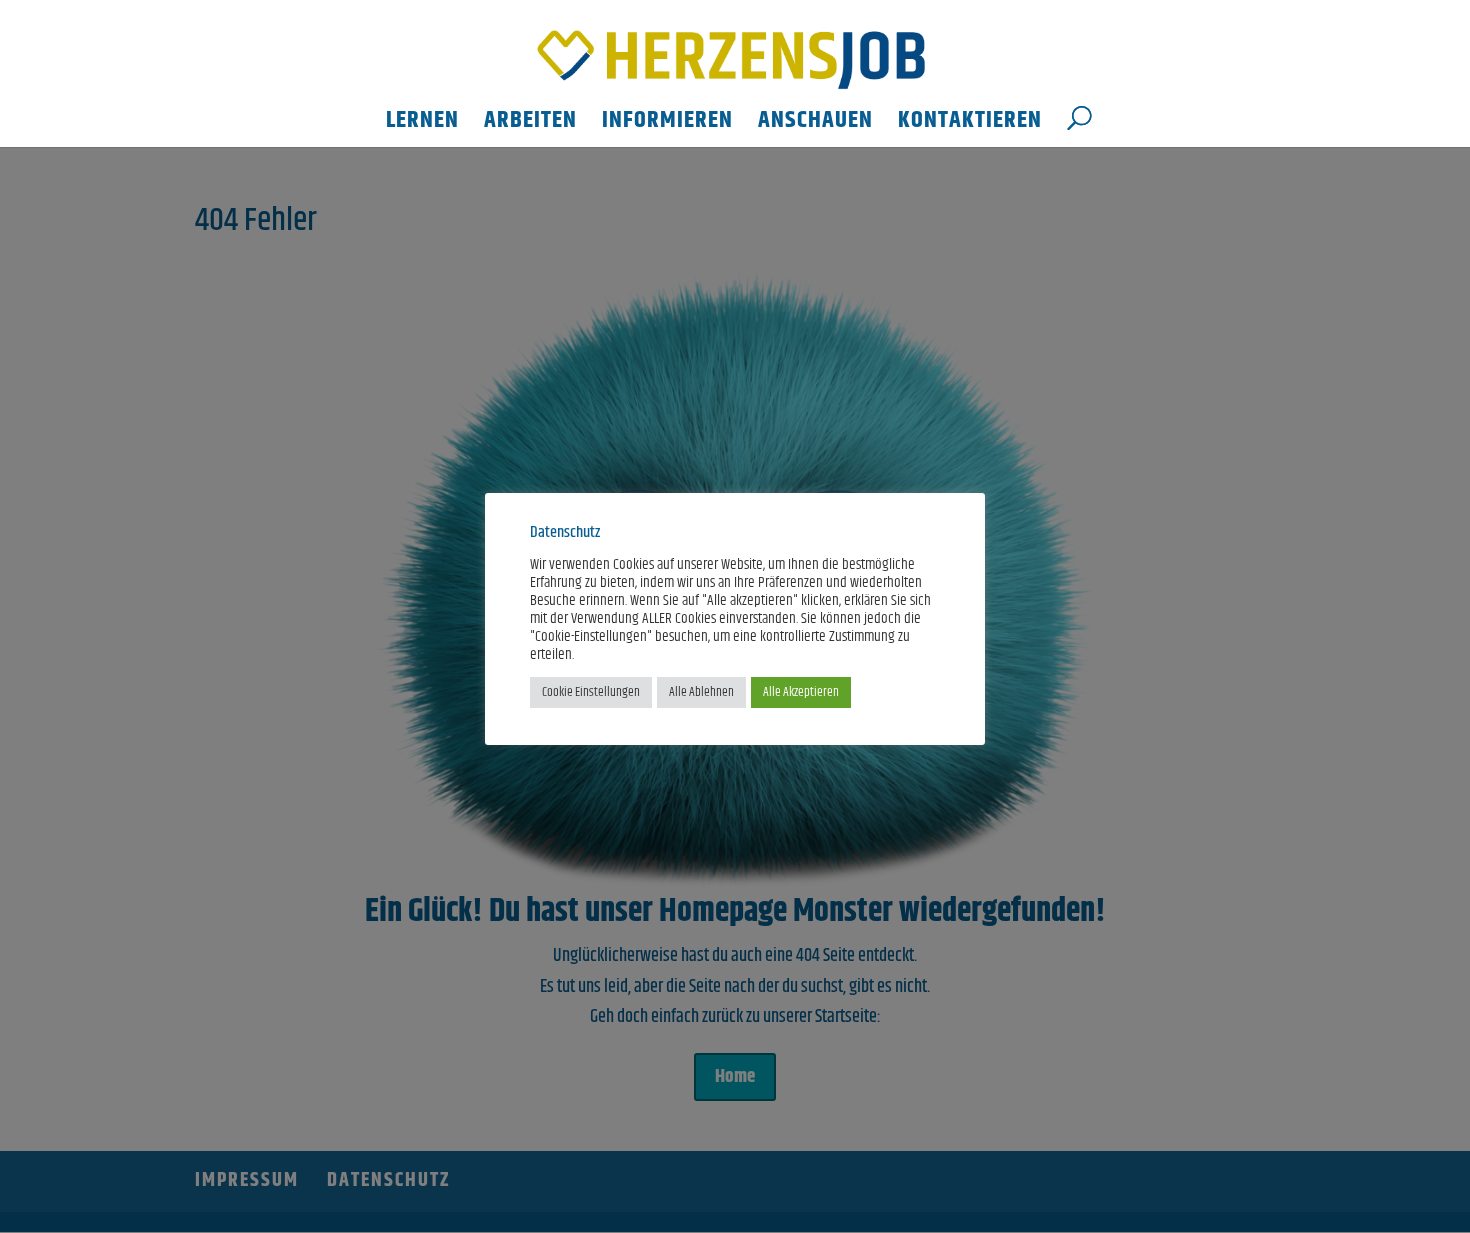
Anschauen (815, 125)
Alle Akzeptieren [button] (801, 692)
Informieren (667, 125)
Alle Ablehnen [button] (701, 692)
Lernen (422, 125)
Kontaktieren (970, 125)
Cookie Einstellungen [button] (591, 692)
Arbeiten (530, 125)
